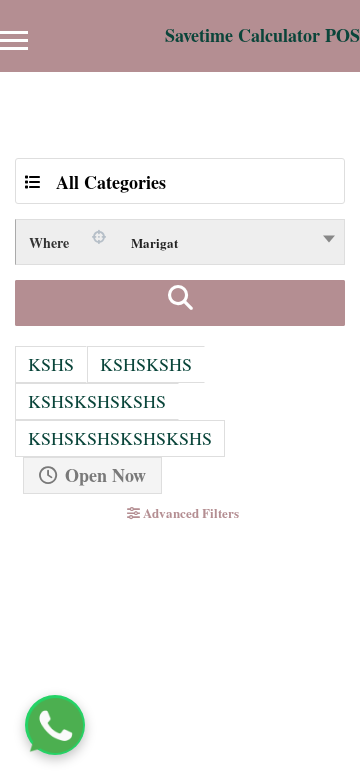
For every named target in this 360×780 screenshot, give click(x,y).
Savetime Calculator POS (262, 35)
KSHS (51, 364)
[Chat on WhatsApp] (55, 725)
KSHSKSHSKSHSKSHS (120, 438)
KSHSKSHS (146, 364)
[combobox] (180, 242)
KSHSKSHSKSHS (97, 401)
